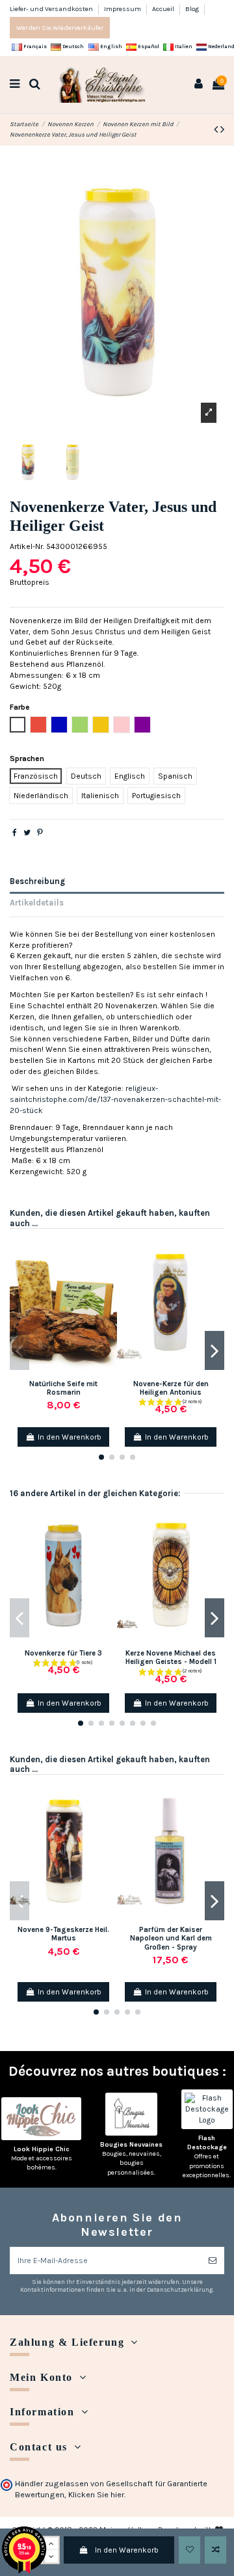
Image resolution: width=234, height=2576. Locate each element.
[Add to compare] (215, 2550)
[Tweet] (27, 833)
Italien (183, 47)
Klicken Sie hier (96, 2495)
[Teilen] (15, 833)
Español (148, 47)
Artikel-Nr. (27, 546)
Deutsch (72, 47)
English (110, 47)
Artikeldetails (37, 903)
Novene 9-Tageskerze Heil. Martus (63, 1934)
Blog (192, 9)
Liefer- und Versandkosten (52, 9)
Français (34, 47)
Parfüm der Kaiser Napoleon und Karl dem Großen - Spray (171, 1939)
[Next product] (222, 129)
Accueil (164, 9)
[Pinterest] (40, 833)
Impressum (123, 9)
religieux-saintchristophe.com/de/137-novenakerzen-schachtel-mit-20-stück (115, 1099)
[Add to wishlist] (189, 2550)
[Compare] (108, 1275)
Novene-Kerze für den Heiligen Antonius (171, 1388)
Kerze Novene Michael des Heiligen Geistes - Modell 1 (171, 1657)
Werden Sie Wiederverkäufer (60, 28)
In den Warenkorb (127, 2550)
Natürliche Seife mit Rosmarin (63, 1388)
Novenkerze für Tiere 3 (63, 1653)
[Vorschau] (108, 1296)
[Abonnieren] (213, 2261)
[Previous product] (217, 129)
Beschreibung (37, 881)
